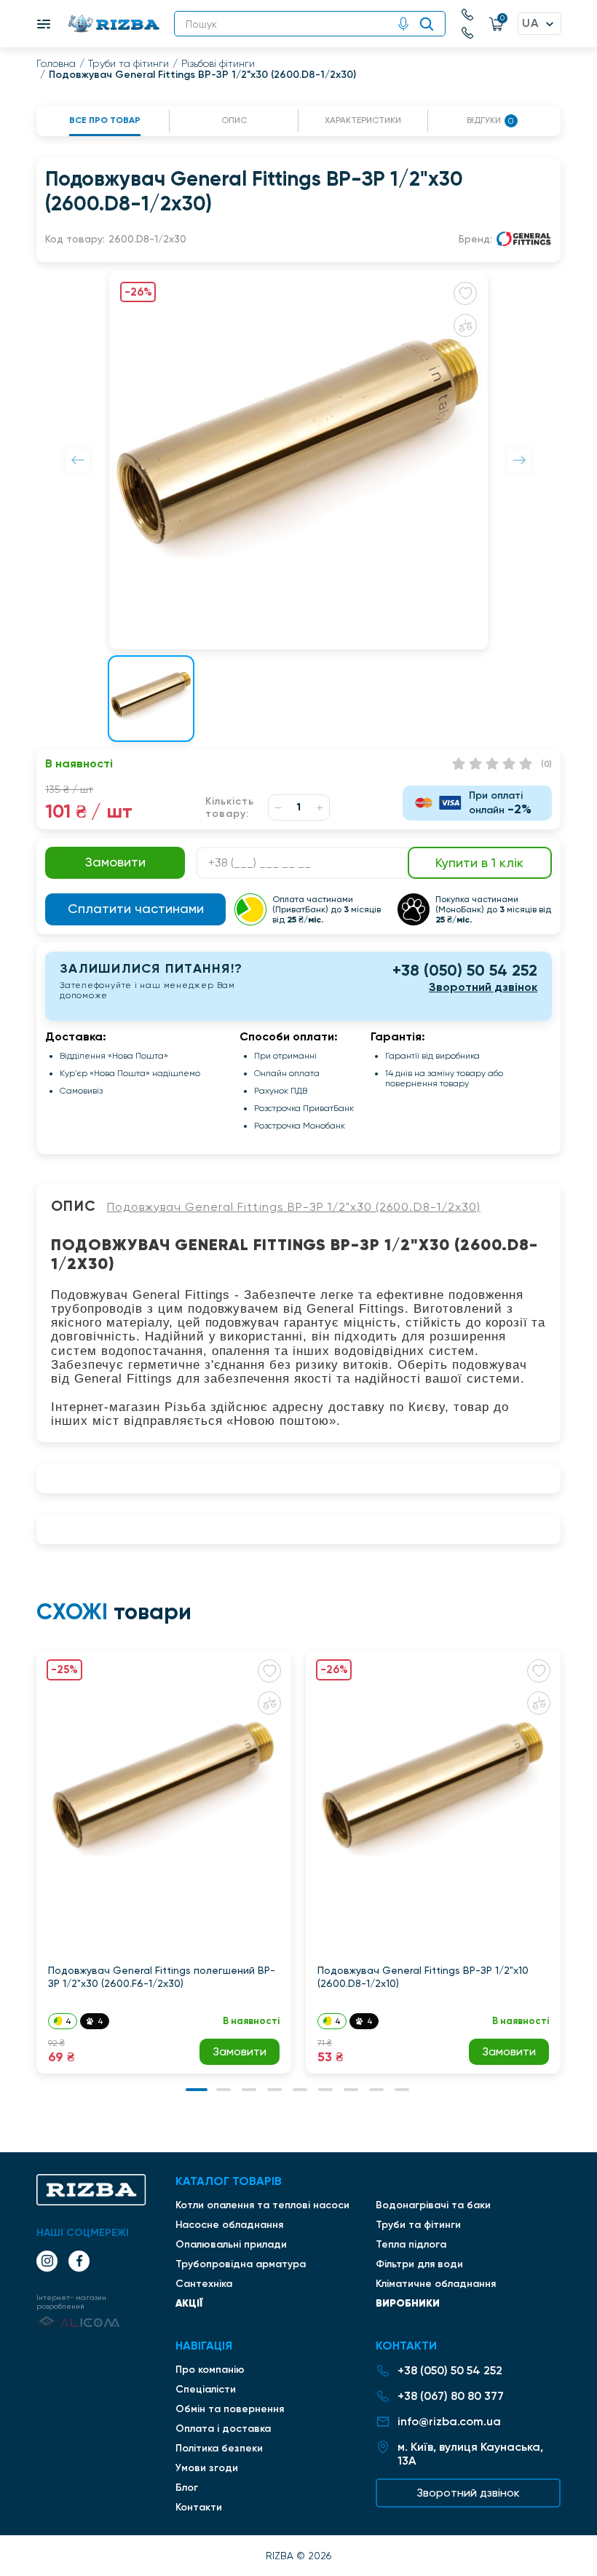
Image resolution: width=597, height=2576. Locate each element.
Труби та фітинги (129, 63)
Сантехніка (204, 2284)
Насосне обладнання (229, 2225)
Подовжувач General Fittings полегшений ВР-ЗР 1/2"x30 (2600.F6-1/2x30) (162, 1977)
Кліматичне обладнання (436, 2284)
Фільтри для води (419, 2264)
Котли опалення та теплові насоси (262, 2205)
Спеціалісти (206, 2389)
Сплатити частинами (136, 908)
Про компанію (210, 2370)
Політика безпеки (219, 2448)
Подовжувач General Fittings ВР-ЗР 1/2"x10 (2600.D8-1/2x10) (423, 1977)
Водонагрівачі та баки (433, 2205)
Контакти (199, 2507)
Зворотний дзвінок (483, 987)
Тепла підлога (411, 2244)
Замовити (240, 2051)
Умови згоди (207, 2468)
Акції (189, 2303)
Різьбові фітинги (218, 63)
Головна (56, 63)
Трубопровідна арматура (241, 2264)
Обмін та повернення (230, 2409)
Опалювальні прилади (231, 2244)
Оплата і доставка (223, 2429)
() (546, 764)
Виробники (408, 2303)
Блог (187, 2488)
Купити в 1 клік (479, 862)
